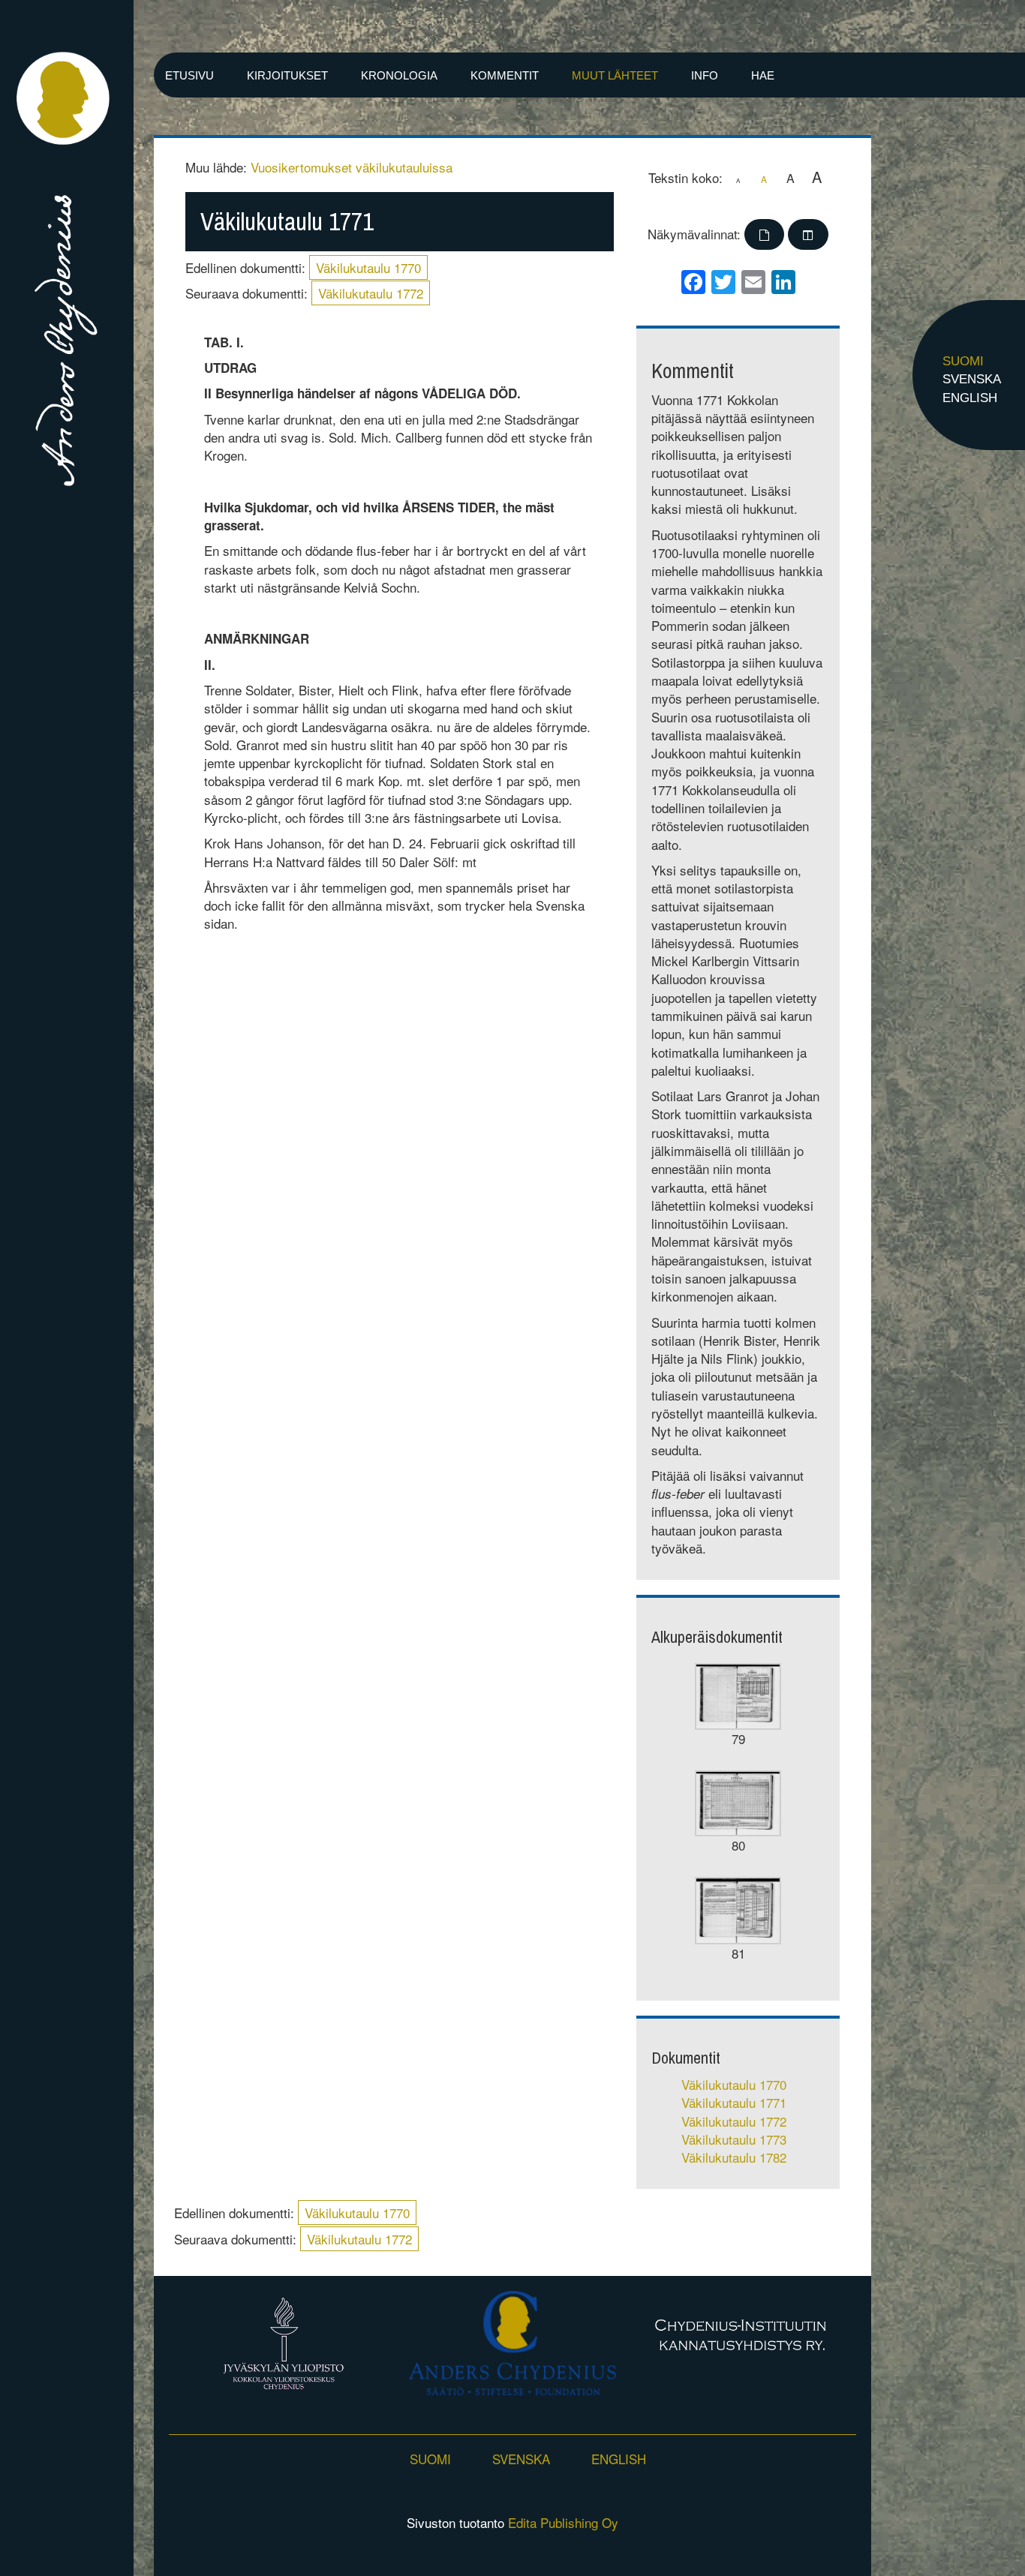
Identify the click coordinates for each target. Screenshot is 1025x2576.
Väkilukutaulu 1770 (368, 267)
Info (705, 75)
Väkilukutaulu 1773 (734, 2139)
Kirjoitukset (287, 75)
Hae (763, 75)
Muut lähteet (615, 75)
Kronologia (399, 75)
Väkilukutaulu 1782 (734, 2157)
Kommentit (505, 75)
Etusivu (189, 75)
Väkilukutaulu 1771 (734, 2102)
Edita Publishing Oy (563, 2522)
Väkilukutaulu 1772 (371, 293)
